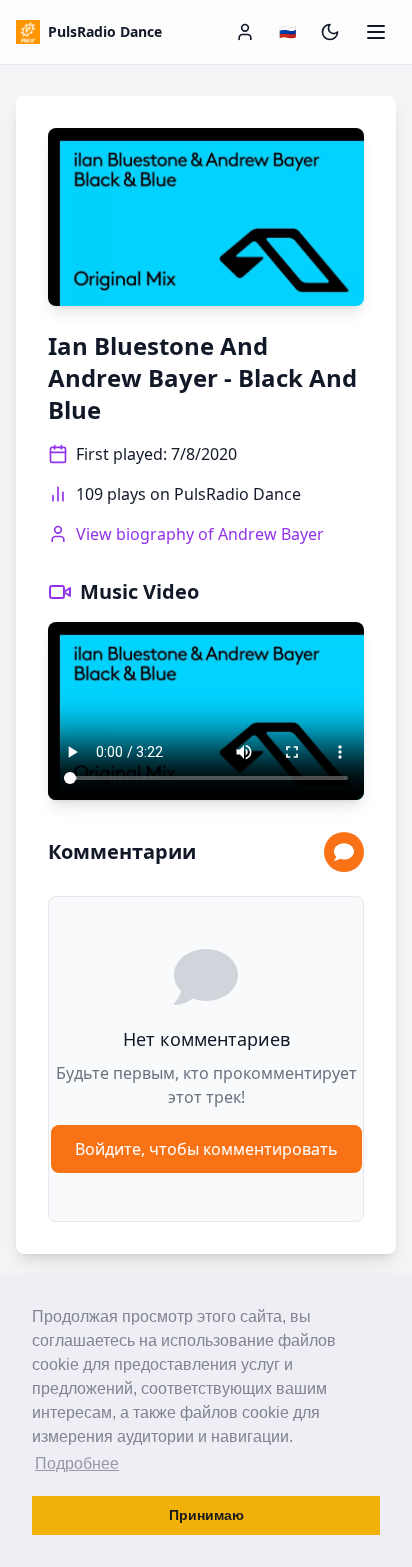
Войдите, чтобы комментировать (206, 1149)
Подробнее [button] (77, 1463)
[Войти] (245, 32)
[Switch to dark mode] (330, 32)
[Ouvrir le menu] (376, 32)
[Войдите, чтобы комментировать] (344, 852)
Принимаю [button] (206, 1515)
